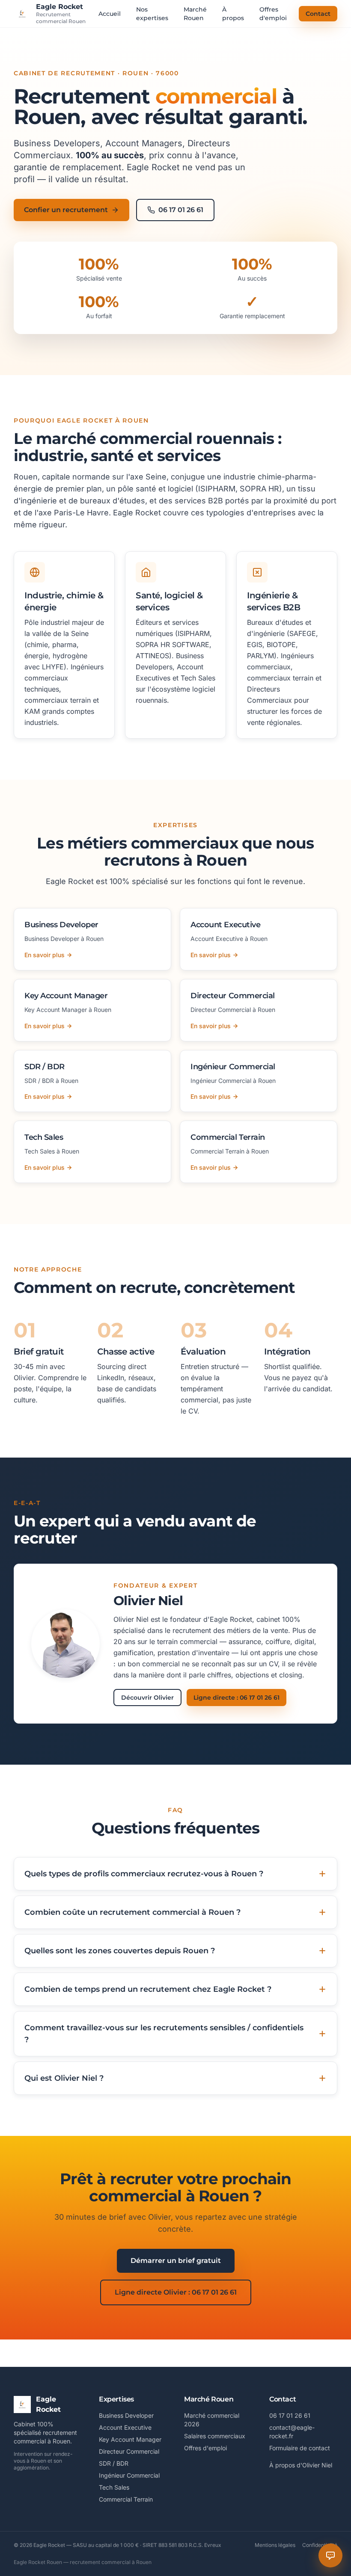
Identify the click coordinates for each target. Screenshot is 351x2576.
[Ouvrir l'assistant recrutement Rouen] (330, 2555)
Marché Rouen (195, 14)
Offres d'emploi (273, 14)
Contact (318, 14)
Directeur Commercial (129, 2451)
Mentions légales (275, 2545)
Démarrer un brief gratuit (176, 2261)
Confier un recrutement (66, 210)
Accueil (110, 14)
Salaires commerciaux (215, 2436)
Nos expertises (152, 14)
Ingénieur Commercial (129, 2475)
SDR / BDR (114, 2463)
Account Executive (125, 2427)
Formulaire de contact (300, 2448)
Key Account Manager (130, 2439)
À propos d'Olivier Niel (301, 2465)
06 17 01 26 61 (181, 210)
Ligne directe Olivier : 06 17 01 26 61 (176, 2292)
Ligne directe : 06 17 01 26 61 (236, 1698)
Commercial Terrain (126, 2499)
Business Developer (126, 2415)
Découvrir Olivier (147, 1698)
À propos (233, 14)
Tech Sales (114, 2487)
